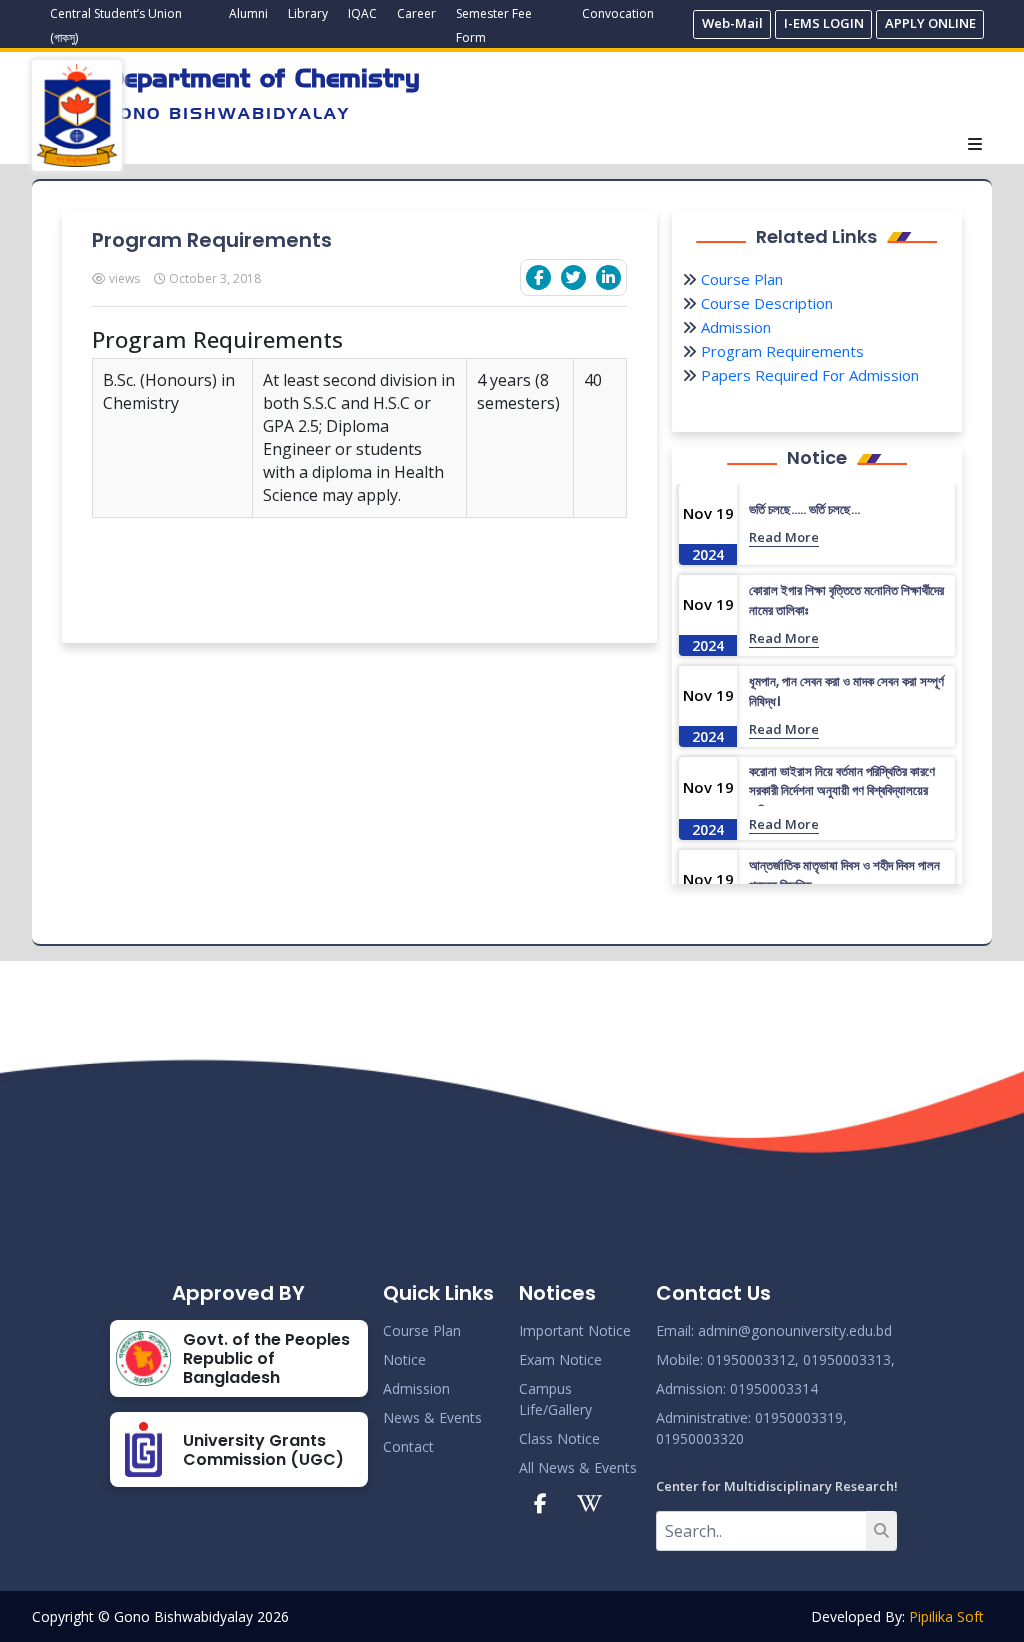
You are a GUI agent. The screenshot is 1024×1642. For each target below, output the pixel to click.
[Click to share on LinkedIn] (608, 277)
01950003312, (753, 1359)
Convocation (618, 13)
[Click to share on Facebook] (538, 277)
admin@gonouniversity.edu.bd (795, 1330)
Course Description (765, 303)
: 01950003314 (770, 1388)
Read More (784, 537)
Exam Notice (560, 1359)
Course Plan (740, 279)
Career (416, 13)
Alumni (248, 13)
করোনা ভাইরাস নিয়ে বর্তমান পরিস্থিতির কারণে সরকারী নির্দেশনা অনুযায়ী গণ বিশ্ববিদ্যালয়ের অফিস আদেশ (842, 791)
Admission (734, 327)
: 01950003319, (797, 1417)
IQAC (362, 13)
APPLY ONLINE (930, 23)
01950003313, (849, 1359)
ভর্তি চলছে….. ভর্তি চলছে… (804, 509)
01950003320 (700, 1438)
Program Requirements (780, 351)
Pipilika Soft (946, 1616)
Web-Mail (732, 23)
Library (308, 13)
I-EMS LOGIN (824, 23)
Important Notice (575, 1330)
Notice (404, 1359)
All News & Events (578, 1467)
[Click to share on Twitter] (573, 277)
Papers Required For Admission (808, 375)
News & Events (432, 1417)
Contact (408, 1446)
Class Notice (559, 1438)
